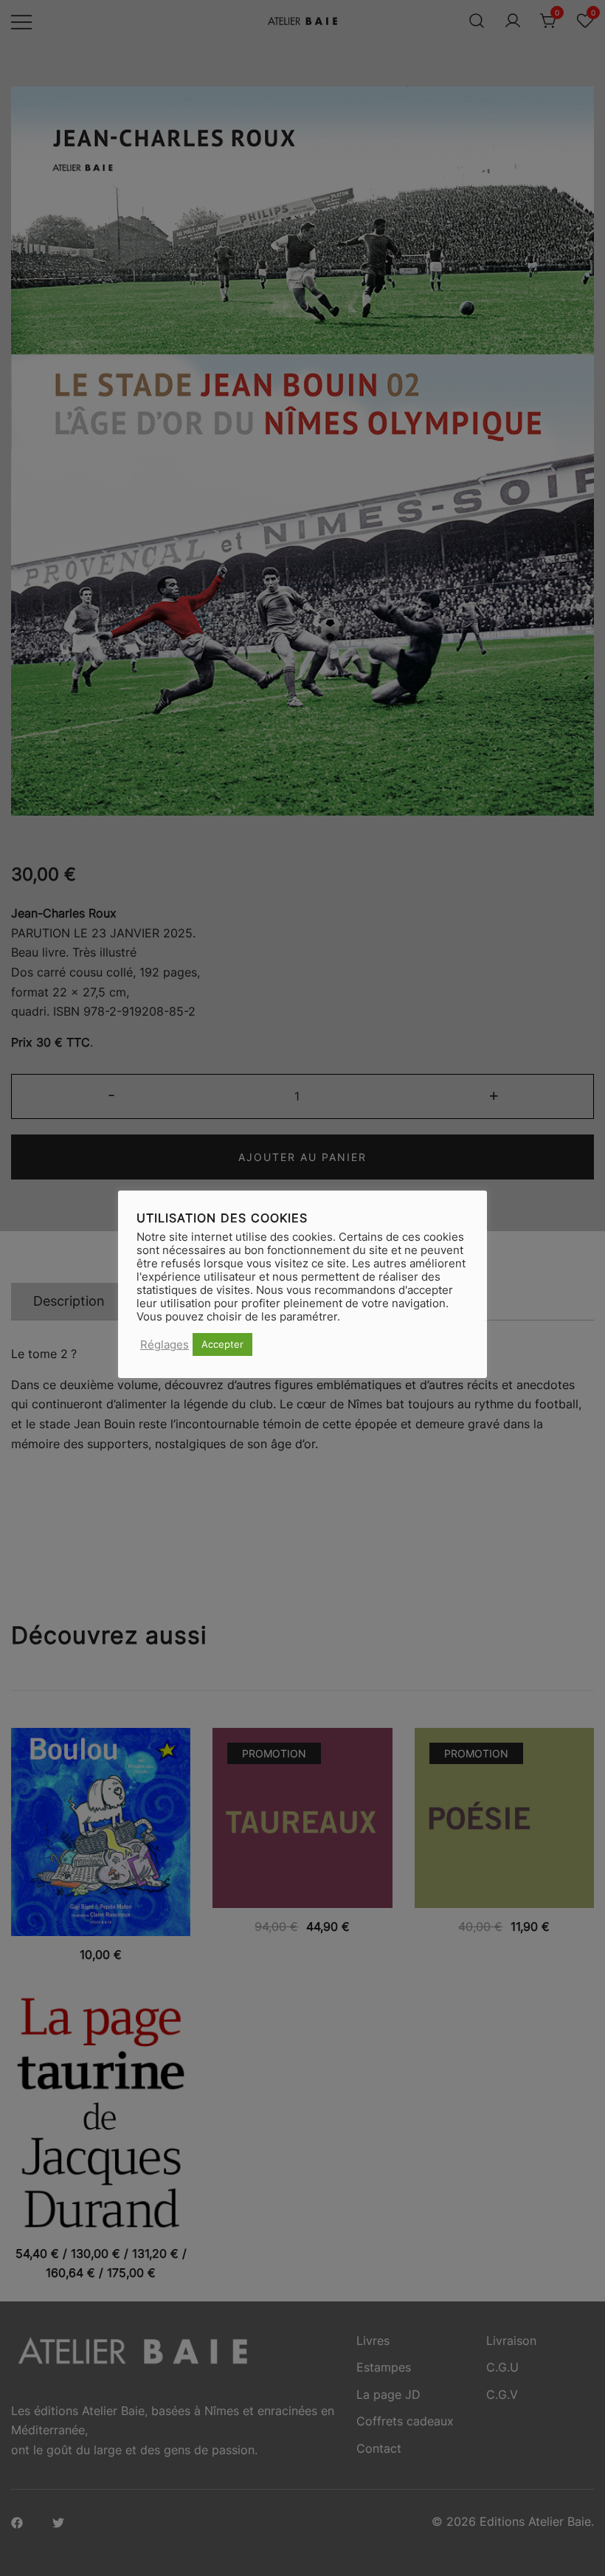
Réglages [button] (165, 1345)
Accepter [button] (222, 1344)
